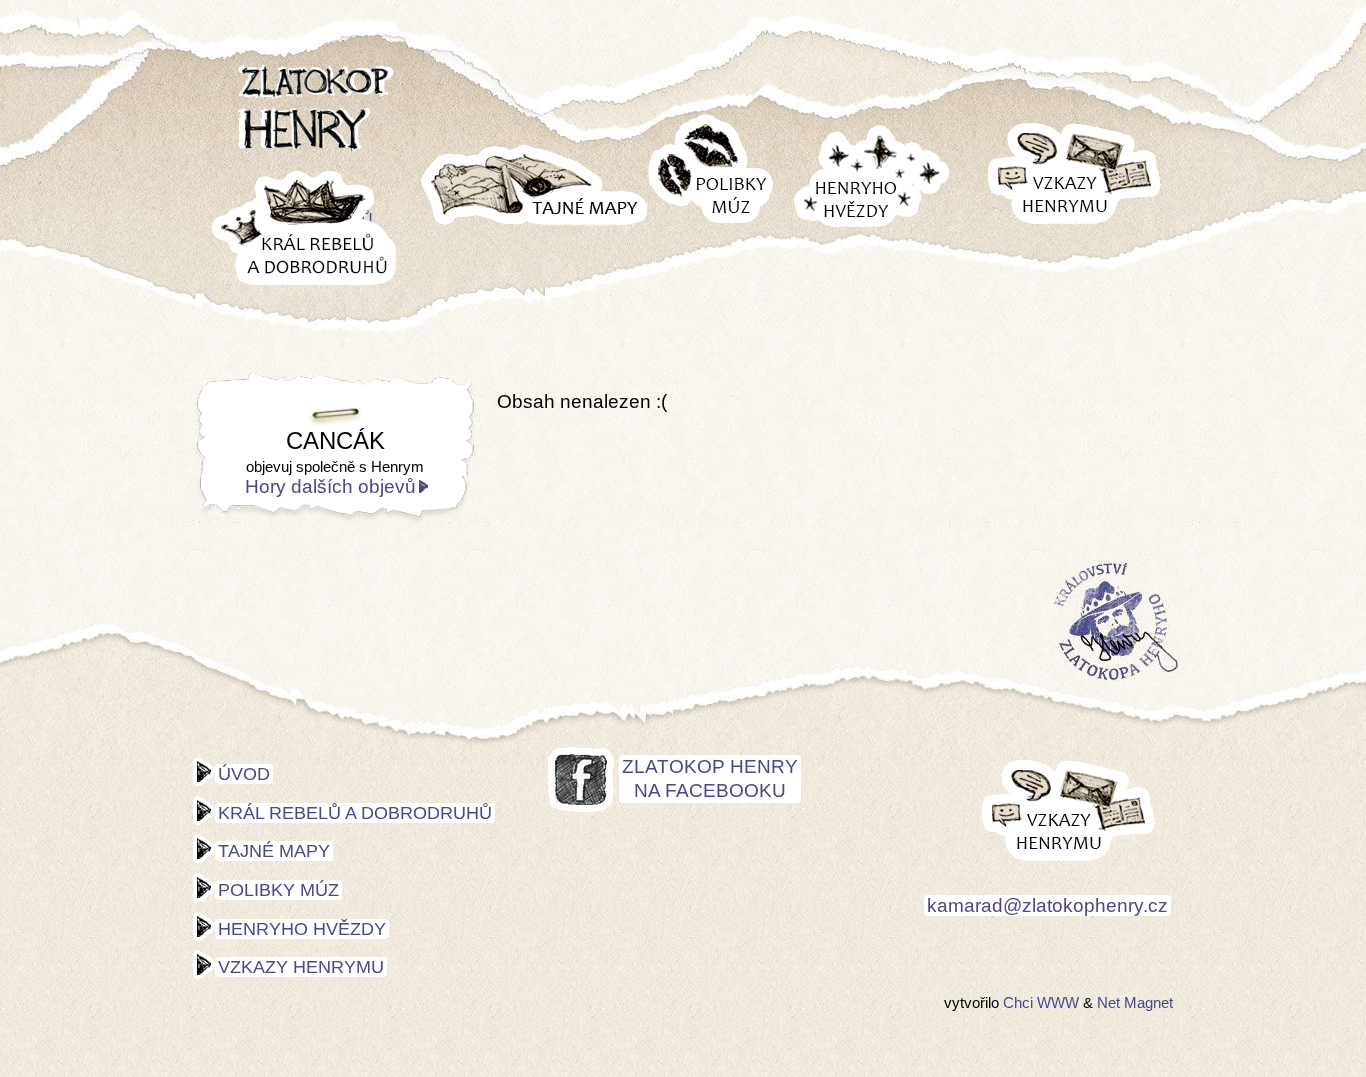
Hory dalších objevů (330, 486)
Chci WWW (1041, 1002)
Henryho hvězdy (302, 929)
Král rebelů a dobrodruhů (355, 813)
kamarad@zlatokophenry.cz (1047, 905)
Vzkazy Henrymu (301, 967)
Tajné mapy (274, 851)
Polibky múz (278, 890)
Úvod (244, 774)
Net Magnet (1135, 1002)
